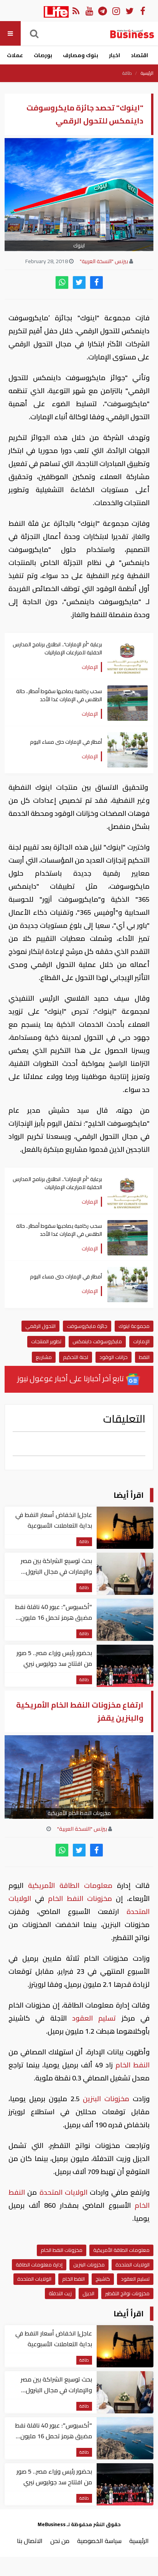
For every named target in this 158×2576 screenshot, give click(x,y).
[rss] (76, 11)
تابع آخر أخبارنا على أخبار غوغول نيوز (71, 1378)
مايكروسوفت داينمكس (97, 1341)
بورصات (43, 55)
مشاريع (44, 1357)
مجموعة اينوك (134, 1326)
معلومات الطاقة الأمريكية (70, 1885)
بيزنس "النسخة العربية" (104, 261)
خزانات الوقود (114, 1357)
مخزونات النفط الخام (62, 2250)
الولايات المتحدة (63, 2192)
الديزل (88, 2293)
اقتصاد (139, 55)
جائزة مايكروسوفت (87, 1326)
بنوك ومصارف (81, 55)
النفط (144, 1357)
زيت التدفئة (60, 2293)
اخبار (114, 55)
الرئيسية (147, 73)
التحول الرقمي (40, 1326)
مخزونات (101, 1898)
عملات (15, 55)
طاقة (127, 73)
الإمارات (141, 1341)
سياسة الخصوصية (99, 2541)
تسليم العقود (94, 2018)
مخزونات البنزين (106, 2099)
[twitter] (79, 282)
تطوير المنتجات (46, 1341)
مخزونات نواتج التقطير (127, 2293)
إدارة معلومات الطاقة (39, 2265)
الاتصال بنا (30, 2541)
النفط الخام (66, 1898)
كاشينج (103, 2279)
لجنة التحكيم (76, 1357)
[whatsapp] (62, 282)
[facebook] (96, 282)
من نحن (60, 2541)
